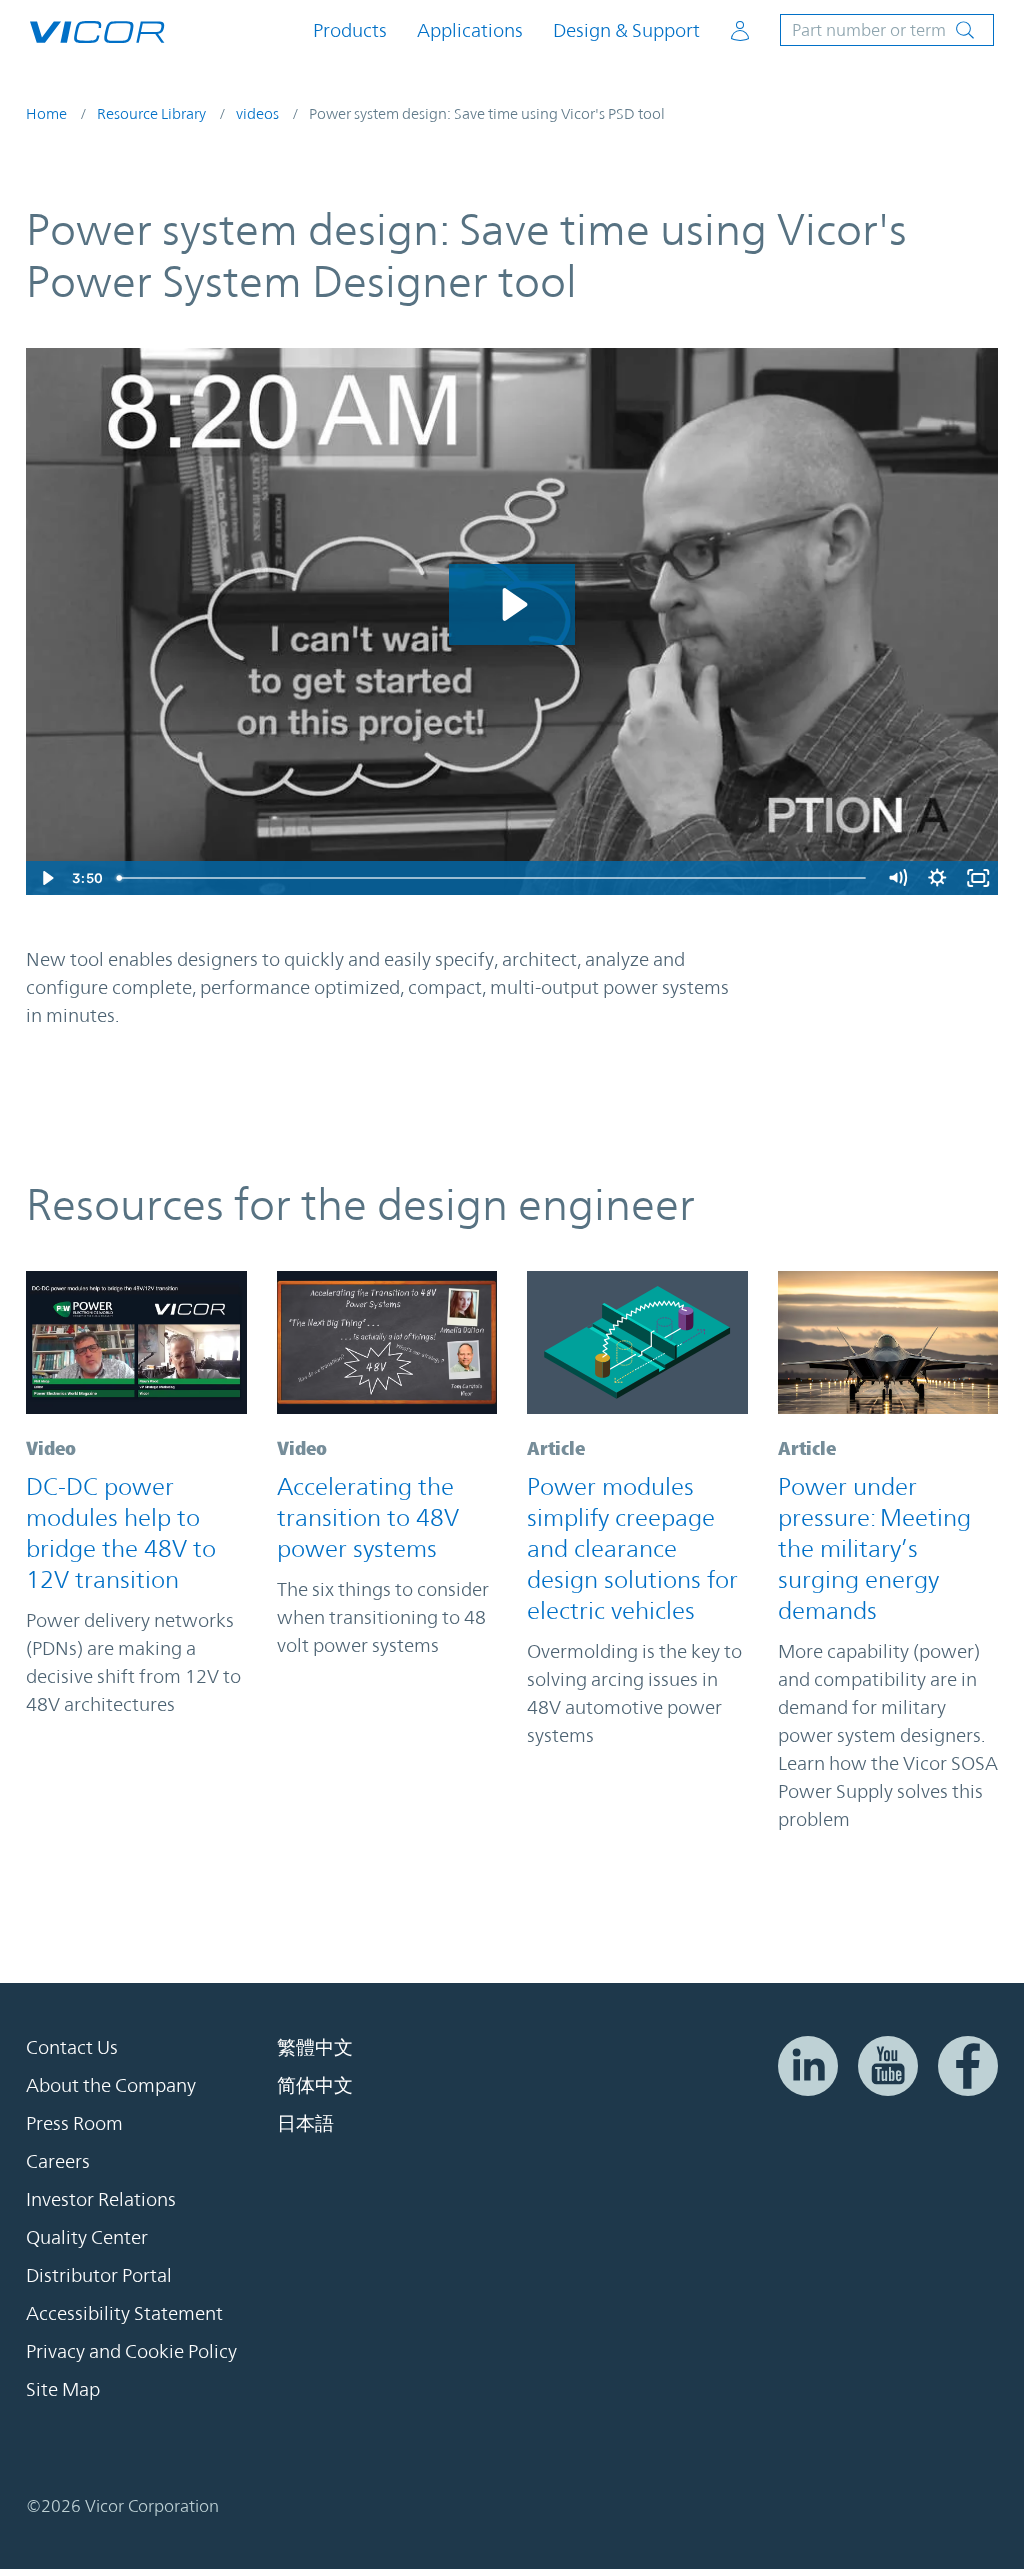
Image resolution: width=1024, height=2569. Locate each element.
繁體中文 (315, 2047)
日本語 (305, 2123)
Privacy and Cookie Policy (131, 2351)
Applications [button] (470, 30)
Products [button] (350, 30)
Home (46, 113)
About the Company (111, 2085)
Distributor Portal (99, 2275)
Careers (58, 2161)
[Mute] (897, 878)
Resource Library (151, 113)
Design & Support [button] (626, 30)
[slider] (493, 878)
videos (257, 113)
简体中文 (315, 2085)
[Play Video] (46, 878)
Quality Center (87, 2237)
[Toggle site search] (887, 30)
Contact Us (72, 2047)
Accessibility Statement (124, 2313)
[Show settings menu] (937, 878)
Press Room (74, 2123)
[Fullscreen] (978, 878)
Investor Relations (101, 2199)
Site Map (63, 2389)
